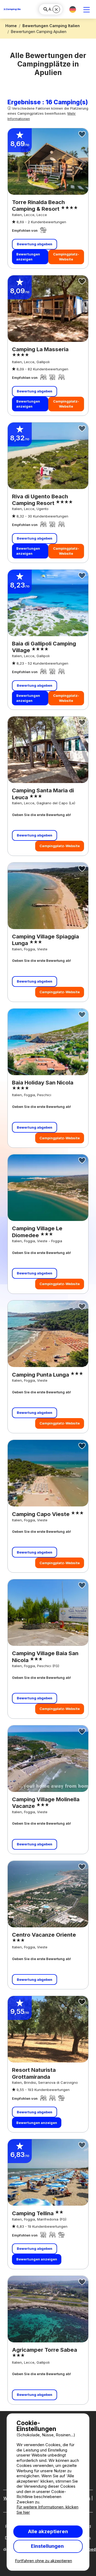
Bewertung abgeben (35, 244)
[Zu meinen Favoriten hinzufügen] (82, 134)
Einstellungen (48, 2546)
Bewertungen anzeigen (28, 257)
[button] (73, 9)
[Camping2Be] (12, 9)
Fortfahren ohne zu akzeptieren (43, 2561)
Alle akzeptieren (48, 2531)
